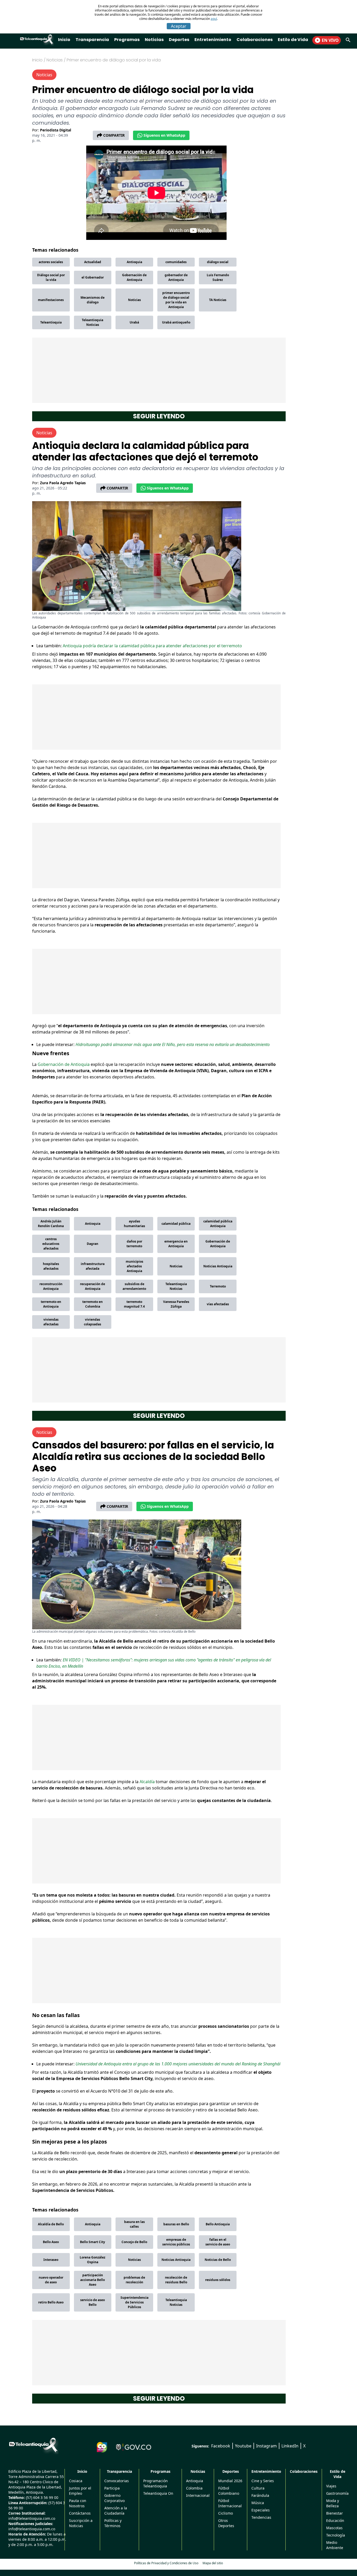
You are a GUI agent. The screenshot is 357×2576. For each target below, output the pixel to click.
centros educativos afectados (51, 1244)
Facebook (221, 2446)
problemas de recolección (134, 2280)
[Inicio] (33, 2445)
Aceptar (179, 26)
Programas (127, 40)
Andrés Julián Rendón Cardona (51, 1224)
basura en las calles (134, 2224)
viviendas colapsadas (93, 1322)
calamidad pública (176, 1224)
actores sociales (51, 262)
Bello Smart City (93, 2242)
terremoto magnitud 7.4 (134, 1304)
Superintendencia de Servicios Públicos (134, 2302)
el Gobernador (93, 277)
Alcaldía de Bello (51, 2224)
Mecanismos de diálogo (93, 300)
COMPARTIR (114, 135)
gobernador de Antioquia (176, 277)
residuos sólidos (218, 2280)
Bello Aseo (51, 2242)
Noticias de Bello (218, 2260)
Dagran (93, 1244)
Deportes (179, 40)
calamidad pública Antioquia (218, 1224)
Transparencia (92, 40)
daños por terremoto (134, 1244)
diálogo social (218, 262)
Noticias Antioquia (218, 1266)
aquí (214, 19)
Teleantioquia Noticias (93, 322)
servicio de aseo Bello (93, 2302)
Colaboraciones (255, 40)
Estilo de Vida (293, 40)
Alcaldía (148, 1782)
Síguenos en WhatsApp (164, 135)
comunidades (176, 262)
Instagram (266, 2446)
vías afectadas (218, 1304)
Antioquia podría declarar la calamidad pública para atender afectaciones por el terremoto (152, 646)
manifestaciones (51, 300)
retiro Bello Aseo (51, 2302)
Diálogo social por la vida (51, 277)
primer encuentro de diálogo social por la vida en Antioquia (176, 300)
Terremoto (218, 1286)
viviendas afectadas (51, 1322)
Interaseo (51, 2260)
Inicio (64, 40)
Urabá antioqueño (176, 322)
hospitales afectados (51, 1266)
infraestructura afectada (93, 1266)
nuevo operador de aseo (51, 2280)
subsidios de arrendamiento (134, 1286)
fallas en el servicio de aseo (218, 2242)
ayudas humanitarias (134, 1224)
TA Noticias (218, 300)
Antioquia (134, 262)
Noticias (154, 40)
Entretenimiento (213, 40)
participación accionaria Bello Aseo (93, 2280)
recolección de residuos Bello (176, 2280)
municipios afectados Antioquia (134, 1266)
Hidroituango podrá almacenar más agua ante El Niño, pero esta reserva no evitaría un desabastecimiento (173, 1044)
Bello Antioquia (218, 2224)
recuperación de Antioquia (93, 1286)
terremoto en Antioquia (51, 1304)
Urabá (134, 322)
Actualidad (93, 262)
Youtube (243, 2446)
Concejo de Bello (134, 2242)
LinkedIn (290, 2446)
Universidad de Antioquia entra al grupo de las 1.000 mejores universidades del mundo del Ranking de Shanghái (178, 2064)
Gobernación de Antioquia (134, 277)
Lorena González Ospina (93, 2260)
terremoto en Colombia (93, 1304)
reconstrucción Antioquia (51, 1286)
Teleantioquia (51, 322)
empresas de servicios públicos (176, 2242)
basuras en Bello (176, 2224)
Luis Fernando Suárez (218, 277)
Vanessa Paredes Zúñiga (176, 1304)
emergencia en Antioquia (176, 1244)
